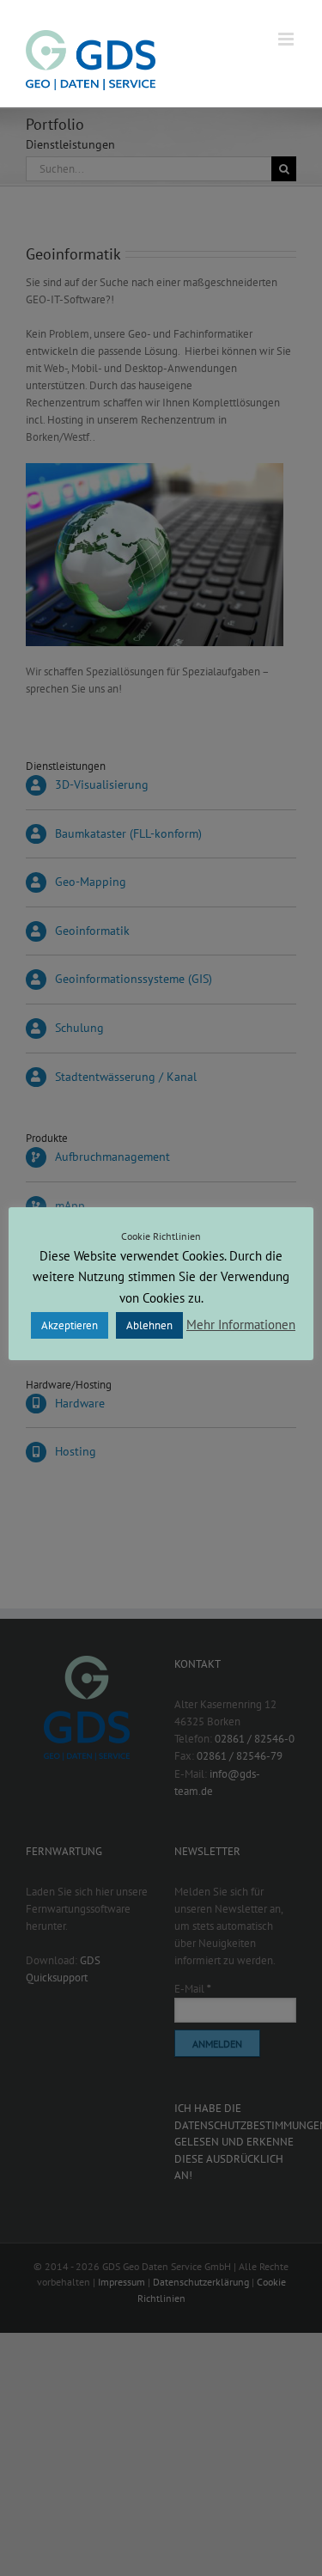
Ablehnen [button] (149, 1325)
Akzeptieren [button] (70, 1325)
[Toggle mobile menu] (287, 39)
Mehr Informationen (241, 1325)
